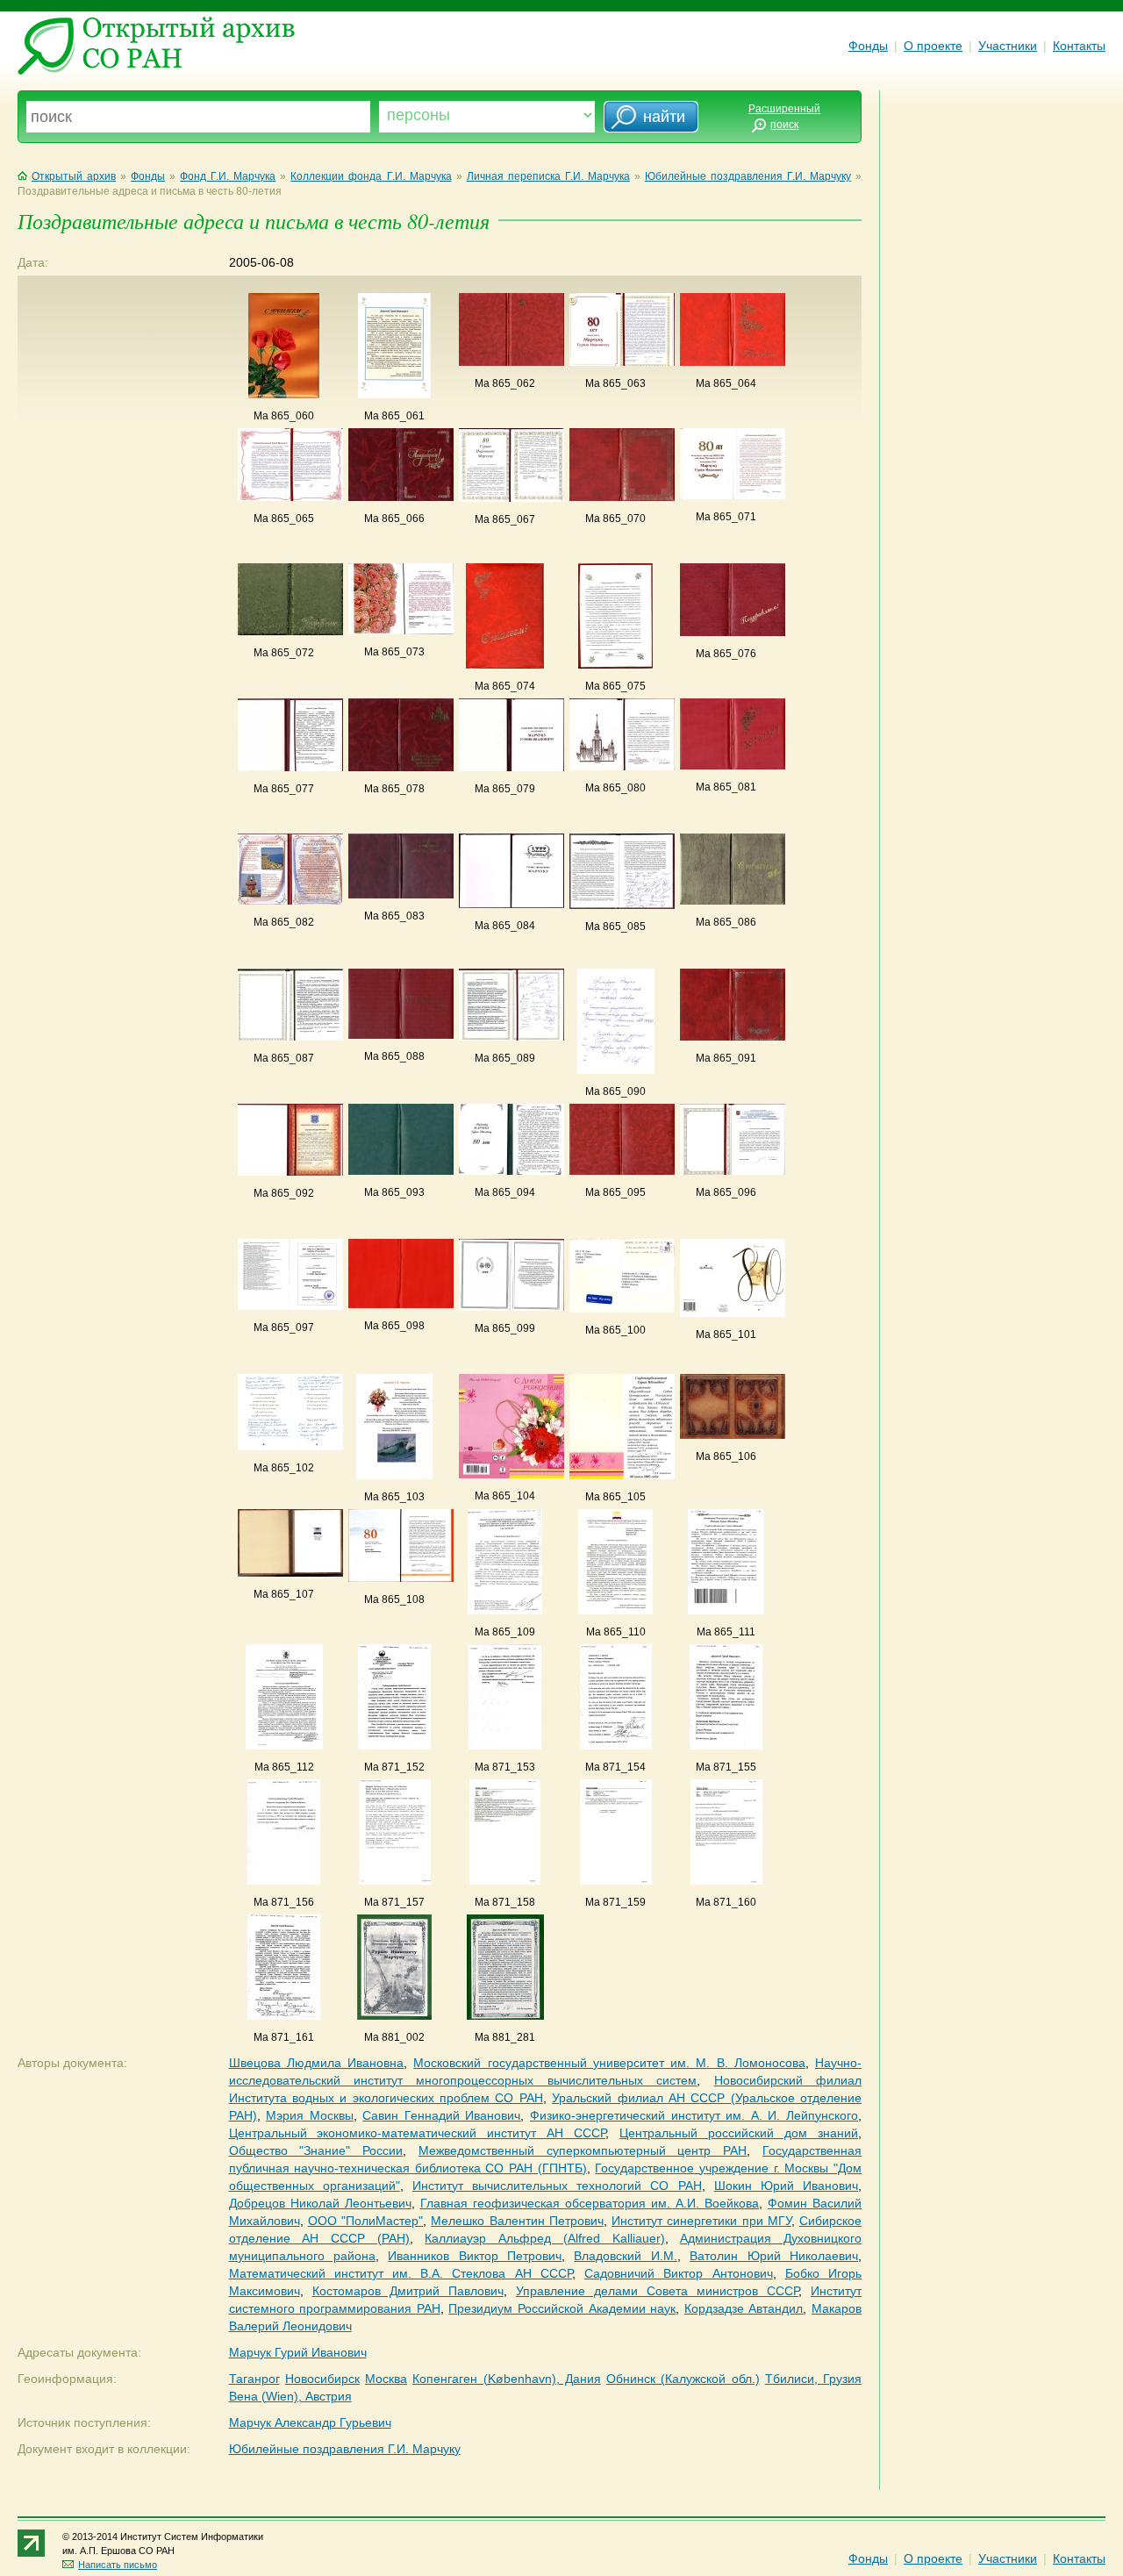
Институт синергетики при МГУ (701, 2221)
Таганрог (254, 2379)
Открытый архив (74, 176)
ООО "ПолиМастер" (365, 2221)
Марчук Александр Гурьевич (310, 2422)
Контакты (1079, 46)
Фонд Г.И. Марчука (228, 176)
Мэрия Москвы (310, 2115)
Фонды (868, 46)
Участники (1008, 46)
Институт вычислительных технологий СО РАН (557, 2186)
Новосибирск (322, 2379)
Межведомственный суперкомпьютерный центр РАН (583, 2150)
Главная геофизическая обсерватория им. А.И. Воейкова (590, 2203)
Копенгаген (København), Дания (507, 2379)
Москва (386, 2379)
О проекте (933, 46)
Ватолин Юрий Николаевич (774, 2256)
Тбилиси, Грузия (813, 2379)
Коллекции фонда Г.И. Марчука (371, 176)
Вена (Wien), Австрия (290, 2396)
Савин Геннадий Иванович (441, 2115)
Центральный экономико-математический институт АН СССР (418, 2133)
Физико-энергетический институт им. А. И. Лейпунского (694, 2115)
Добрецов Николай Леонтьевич (320, 2203)
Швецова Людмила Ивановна (317, 2063)
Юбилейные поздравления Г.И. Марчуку (748, 176)
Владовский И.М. (625, 2256)
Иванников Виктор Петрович (475, 2256)
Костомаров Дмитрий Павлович (408, 2291)
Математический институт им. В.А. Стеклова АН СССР (401, 2273)
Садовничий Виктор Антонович (678, 2273)
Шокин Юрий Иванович (786, 2186)
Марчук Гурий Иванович (298, 2352)
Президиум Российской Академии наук (562, 2308)
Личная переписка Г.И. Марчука (548, 176)
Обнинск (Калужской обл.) (683, 2379)
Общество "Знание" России (316, 2150)
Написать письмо (118, 2565)
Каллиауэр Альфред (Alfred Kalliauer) (544, 2238)
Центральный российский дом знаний (739, 2133)
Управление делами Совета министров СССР (657, 2291)
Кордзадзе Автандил (744, 2308)
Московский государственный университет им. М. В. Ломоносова (609, 2063)
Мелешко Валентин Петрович (517, 2221)
